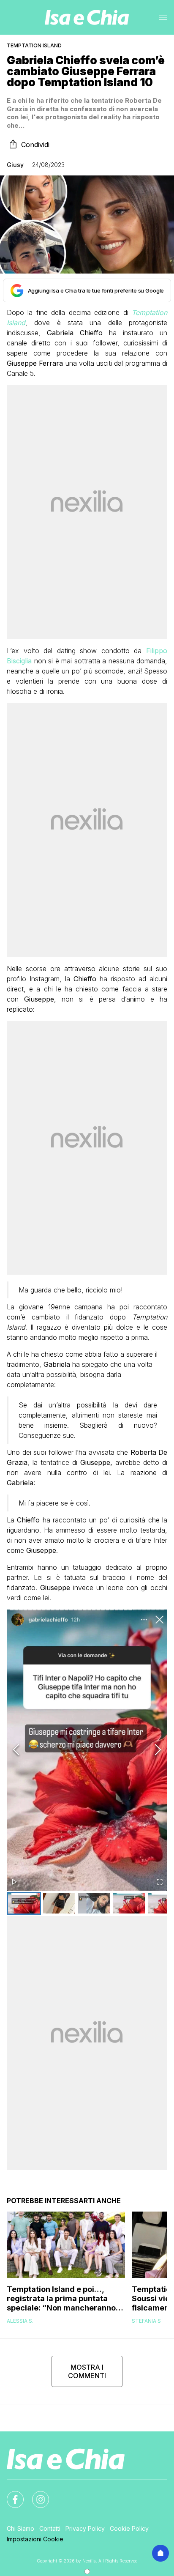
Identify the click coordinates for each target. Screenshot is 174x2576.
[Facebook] (10, 2494)
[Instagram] (35, 2494)
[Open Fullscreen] (160, 1882)
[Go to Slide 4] (129, 1903)
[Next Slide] (158, 1750)
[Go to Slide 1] (24, 1903)
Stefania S (146, 2321)
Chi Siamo (20, 2528)
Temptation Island (34, 45)
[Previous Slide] (16, 1750)
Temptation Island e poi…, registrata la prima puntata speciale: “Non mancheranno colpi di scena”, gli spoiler (61, 2299)
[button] (87, 1750)
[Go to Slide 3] (94, 1903)
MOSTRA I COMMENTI (87, 2371)
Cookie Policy (129, 2528)
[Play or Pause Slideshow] (14, 1882)
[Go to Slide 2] (59, 1903)
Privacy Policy (85, 2528)
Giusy (15, 165)
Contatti (50, 2528)
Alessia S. (20, 2321)
